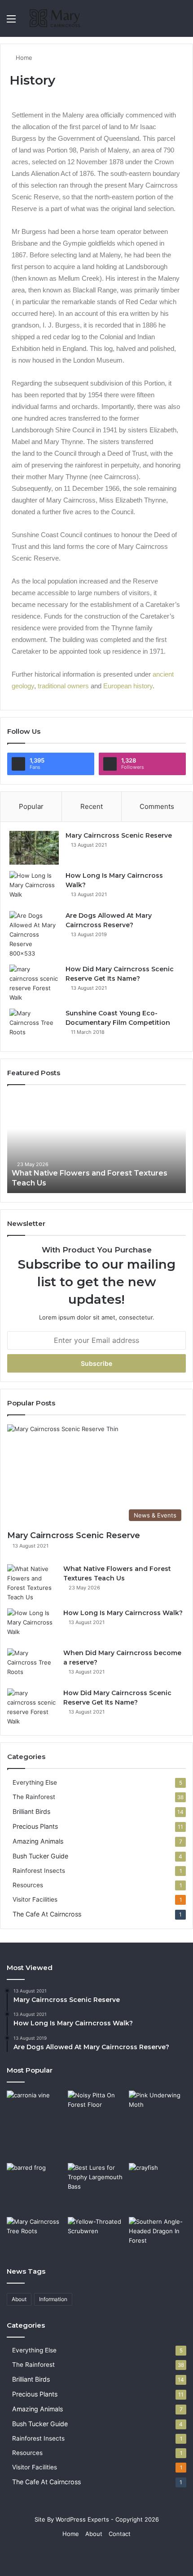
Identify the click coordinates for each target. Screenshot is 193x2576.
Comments (157, 806)
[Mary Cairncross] (58, 18)
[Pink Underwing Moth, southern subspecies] (158, 2107)
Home (23, 58)
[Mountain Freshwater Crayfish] (158, 2188)
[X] (86, 2556)
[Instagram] (129, 2556)
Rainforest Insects (39, 1871)
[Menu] (11, 22)
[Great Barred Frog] (35, 2185)
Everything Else (35, 1782)
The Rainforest (34, 1797)
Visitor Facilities (35, 1899)
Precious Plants (35, 1826)
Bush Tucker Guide (40, 1856)
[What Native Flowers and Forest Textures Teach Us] (96, 1144)
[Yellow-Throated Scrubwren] (96, 2233)
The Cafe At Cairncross (47, 1914)
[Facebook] (64, 2556)
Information (53, 2299)
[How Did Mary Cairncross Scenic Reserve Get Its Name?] (34, 983)
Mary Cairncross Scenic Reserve (119, 835)
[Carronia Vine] (35, 2125)
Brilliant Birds (31, 1811)
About (19, 2299)
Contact (120, 2534)
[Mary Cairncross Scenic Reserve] (34, 848)
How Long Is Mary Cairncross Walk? (123, 1613)
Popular (31, 806)
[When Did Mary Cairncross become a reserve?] (32, 1665)
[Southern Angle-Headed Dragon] (158, 2233)
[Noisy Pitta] (96, 2107)
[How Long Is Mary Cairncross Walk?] (34, 888)
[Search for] (182, 22)
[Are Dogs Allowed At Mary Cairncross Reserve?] (34, 935)
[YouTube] (107, 2556)
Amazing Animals (38, 1841)
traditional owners (63, 686)
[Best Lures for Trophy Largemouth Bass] (96, 2179)
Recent (92, 806)
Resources (28, 1885)
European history (128, 686)
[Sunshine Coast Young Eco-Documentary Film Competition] (34, 1025)
